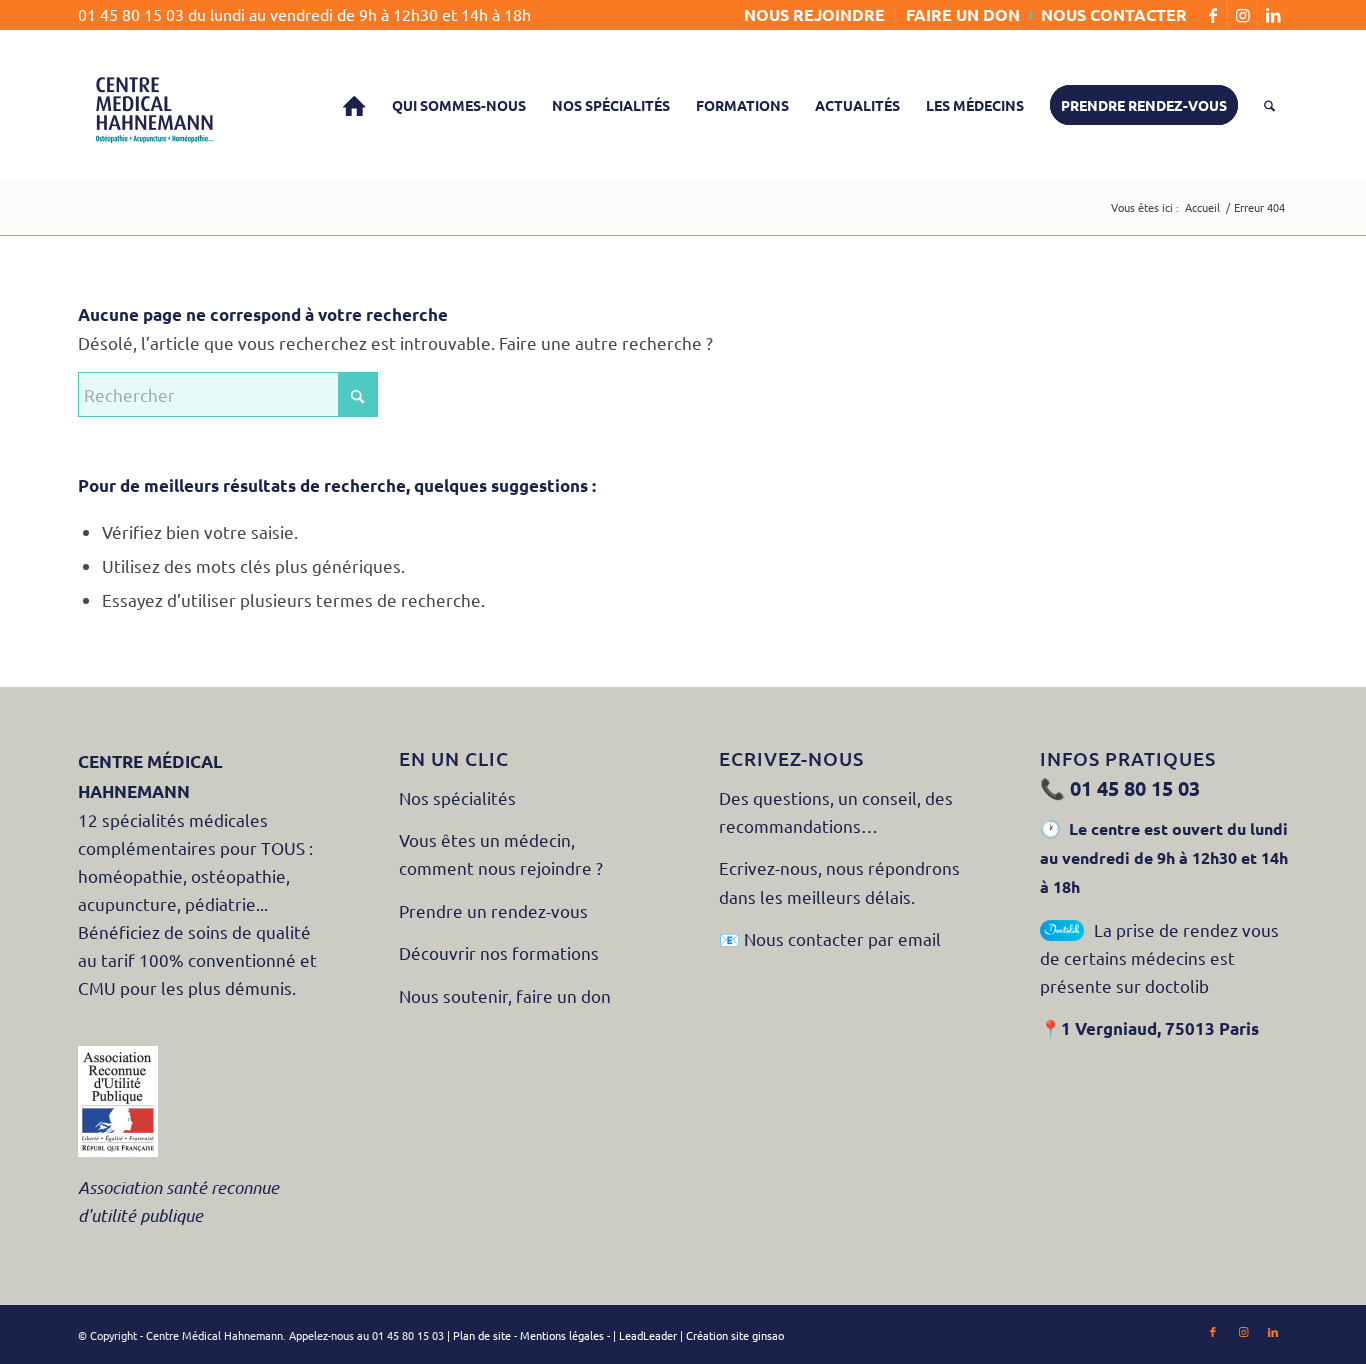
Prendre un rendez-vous (495, 910)
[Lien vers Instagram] (1242, 15)
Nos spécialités (457, 797)
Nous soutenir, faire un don (507, 995)
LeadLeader (648, 1335)
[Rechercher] (1269, 105)
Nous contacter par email (842, 938)
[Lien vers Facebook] (1212, 15)
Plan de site (482, 1335)
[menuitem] (815, 15)
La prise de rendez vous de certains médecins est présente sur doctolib (1159, 957)
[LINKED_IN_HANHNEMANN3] (153, 105)
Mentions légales (562, 1335)
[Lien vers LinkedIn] (1273, 15)
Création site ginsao (735, 1335)
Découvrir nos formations (499, 952)
